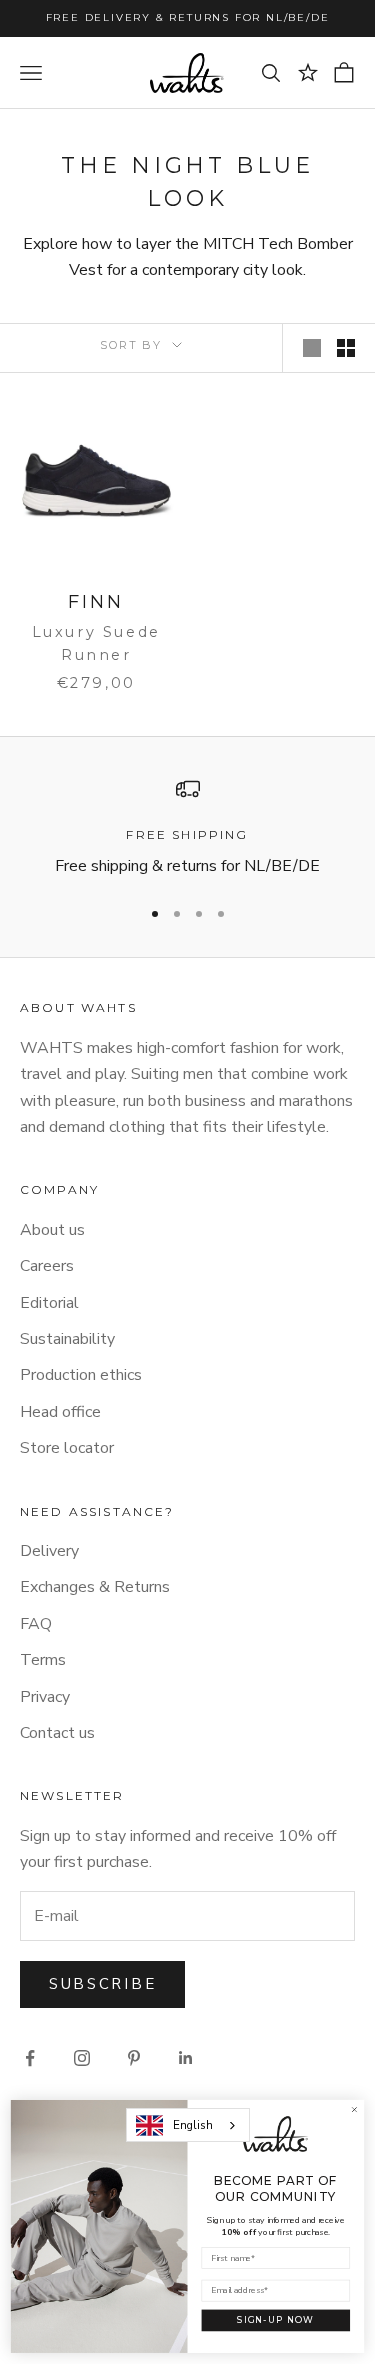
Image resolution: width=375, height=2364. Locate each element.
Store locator (67, 1448)
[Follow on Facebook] (30, 2058)
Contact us (57, 1733)
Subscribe (102, 1984)
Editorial (49, 1303)
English (193, 2125)
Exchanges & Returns (95, 1587)
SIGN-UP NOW (275, 2320)
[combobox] (188, 2125)
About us (52, 1230)
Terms (43, 1660)
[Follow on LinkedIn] (186, 2058)
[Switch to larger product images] (312, 348)
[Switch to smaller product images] (346, 348)
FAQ (36, 1624)
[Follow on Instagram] (82, 2058)
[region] (187, 828)
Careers (47, 1266)
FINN (96, 602)
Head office (60, 1412)
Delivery (49, 1551)
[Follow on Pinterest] (134, 2058)
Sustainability (67, 1339)
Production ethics (81, 1375)
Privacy (45, 1697)
